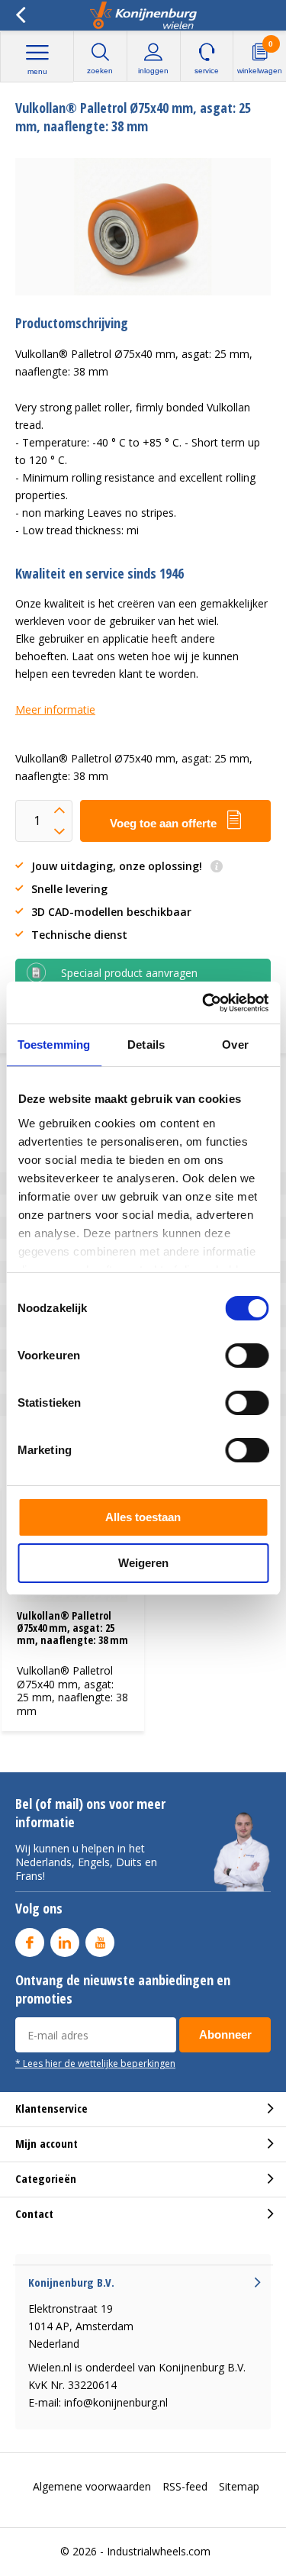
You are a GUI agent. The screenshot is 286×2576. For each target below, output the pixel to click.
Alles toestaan (143, 1517)
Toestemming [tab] (54, 1045)
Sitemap (239, 2486)
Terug (20, 15)
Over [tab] (235, 1045)
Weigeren (143, 1563)
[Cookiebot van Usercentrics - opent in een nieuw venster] (204, 1003)
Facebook (30, 1942)
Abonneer (225, 2034)
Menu (37, 71)
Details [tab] (146, 1045)
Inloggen (153, 71)
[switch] (247, 1356)
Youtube (100, 1942)
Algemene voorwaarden (92, 2486)
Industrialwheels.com (159, 2551)
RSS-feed (185, 2486)
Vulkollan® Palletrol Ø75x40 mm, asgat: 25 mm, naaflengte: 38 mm (72, 1627)
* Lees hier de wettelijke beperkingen (95, 2063)
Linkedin (65, 1942)
